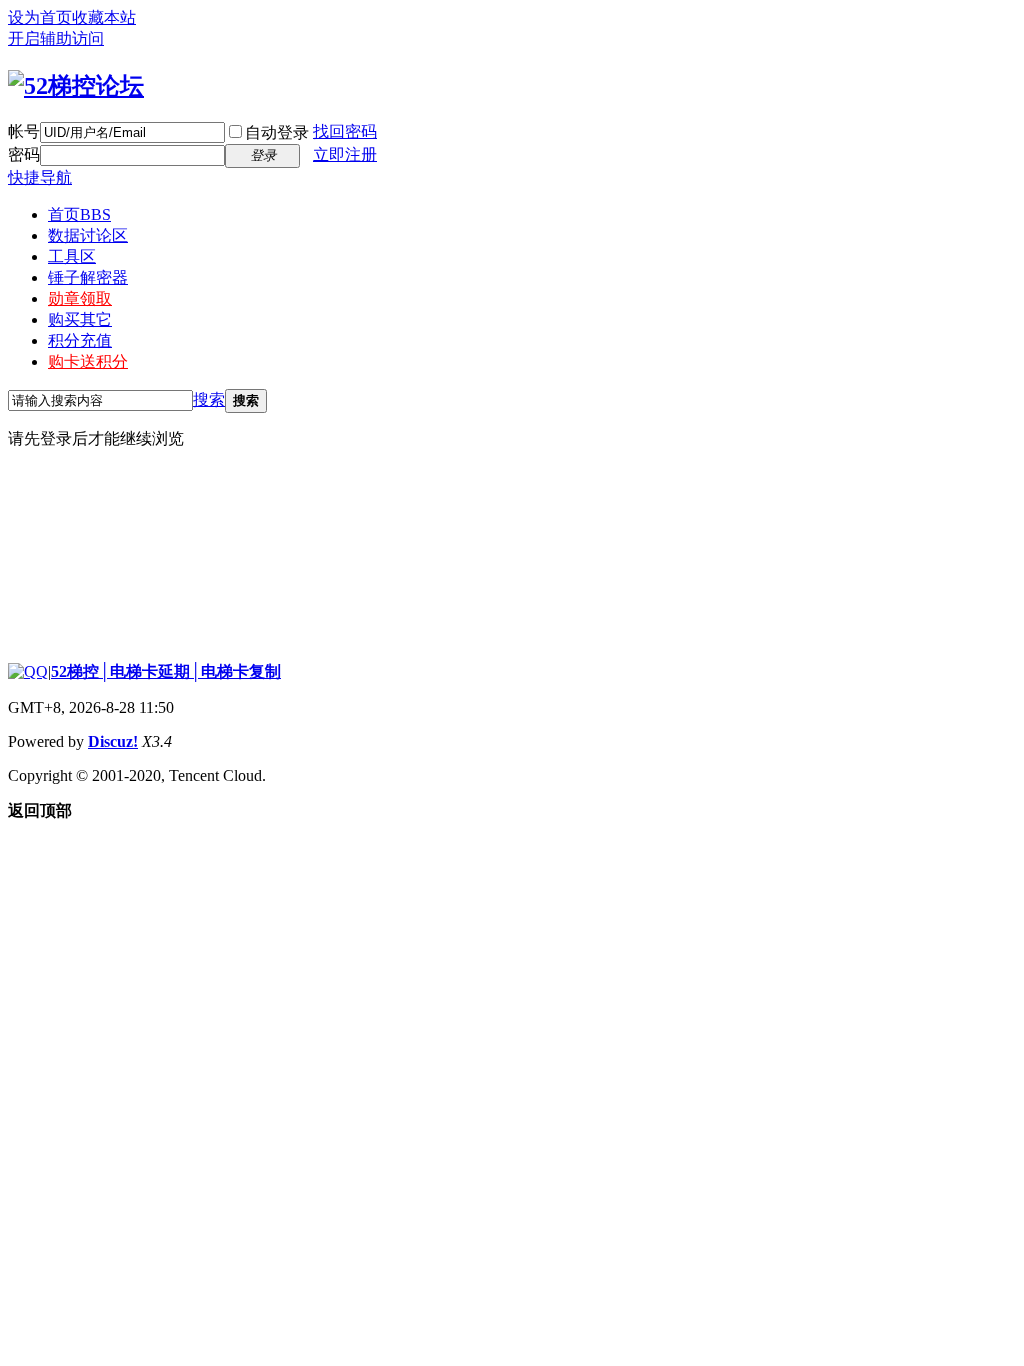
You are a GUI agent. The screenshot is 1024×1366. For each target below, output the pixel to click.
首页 (79, 214)
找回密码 (345, 131)
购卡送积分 (88, 361)
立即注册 (345, 154)
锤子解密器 (88, 277)
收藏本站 (104, 17)
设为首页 (40, 17)
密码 (24, 154)
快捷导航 (40, 177)
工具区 (72, 256)
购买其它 (80, 319)
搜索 (209, 399)
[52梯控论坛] (76, 86)
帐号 (24, 131)
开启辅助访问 (56, 38)
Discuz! (113, 741)
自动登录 (277, 132)
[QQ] (28, 671)
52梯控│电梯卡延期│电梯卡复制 (166, 671)
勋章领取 (80, 298)
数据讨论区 (88, 235)
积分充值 (80, 340)
